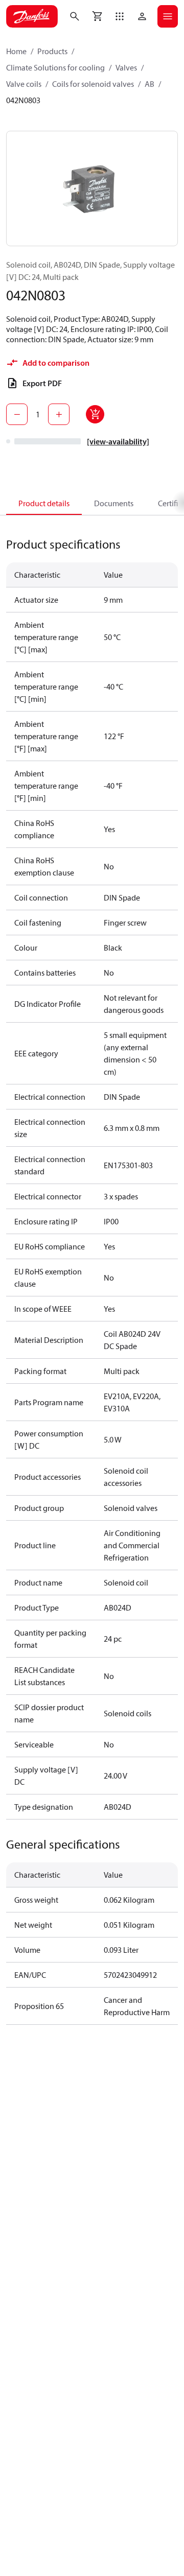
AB (149, 84)
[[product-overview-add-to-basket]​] (95, 414)
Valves (126, 67)
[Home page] (32, 16)
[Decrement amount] (17, 414)
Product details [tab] (44, 503)
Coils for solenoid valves (93, 84)
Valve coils (24, 84)
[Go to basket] (97, 16)
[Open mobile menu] (168, 16)
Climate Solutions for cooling (55, 67)
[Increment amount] (59, 414)
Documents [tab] (114, 503)
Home (16, 51)
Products (52, 51)
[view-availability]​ (118, 441)
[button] (120, 16)
